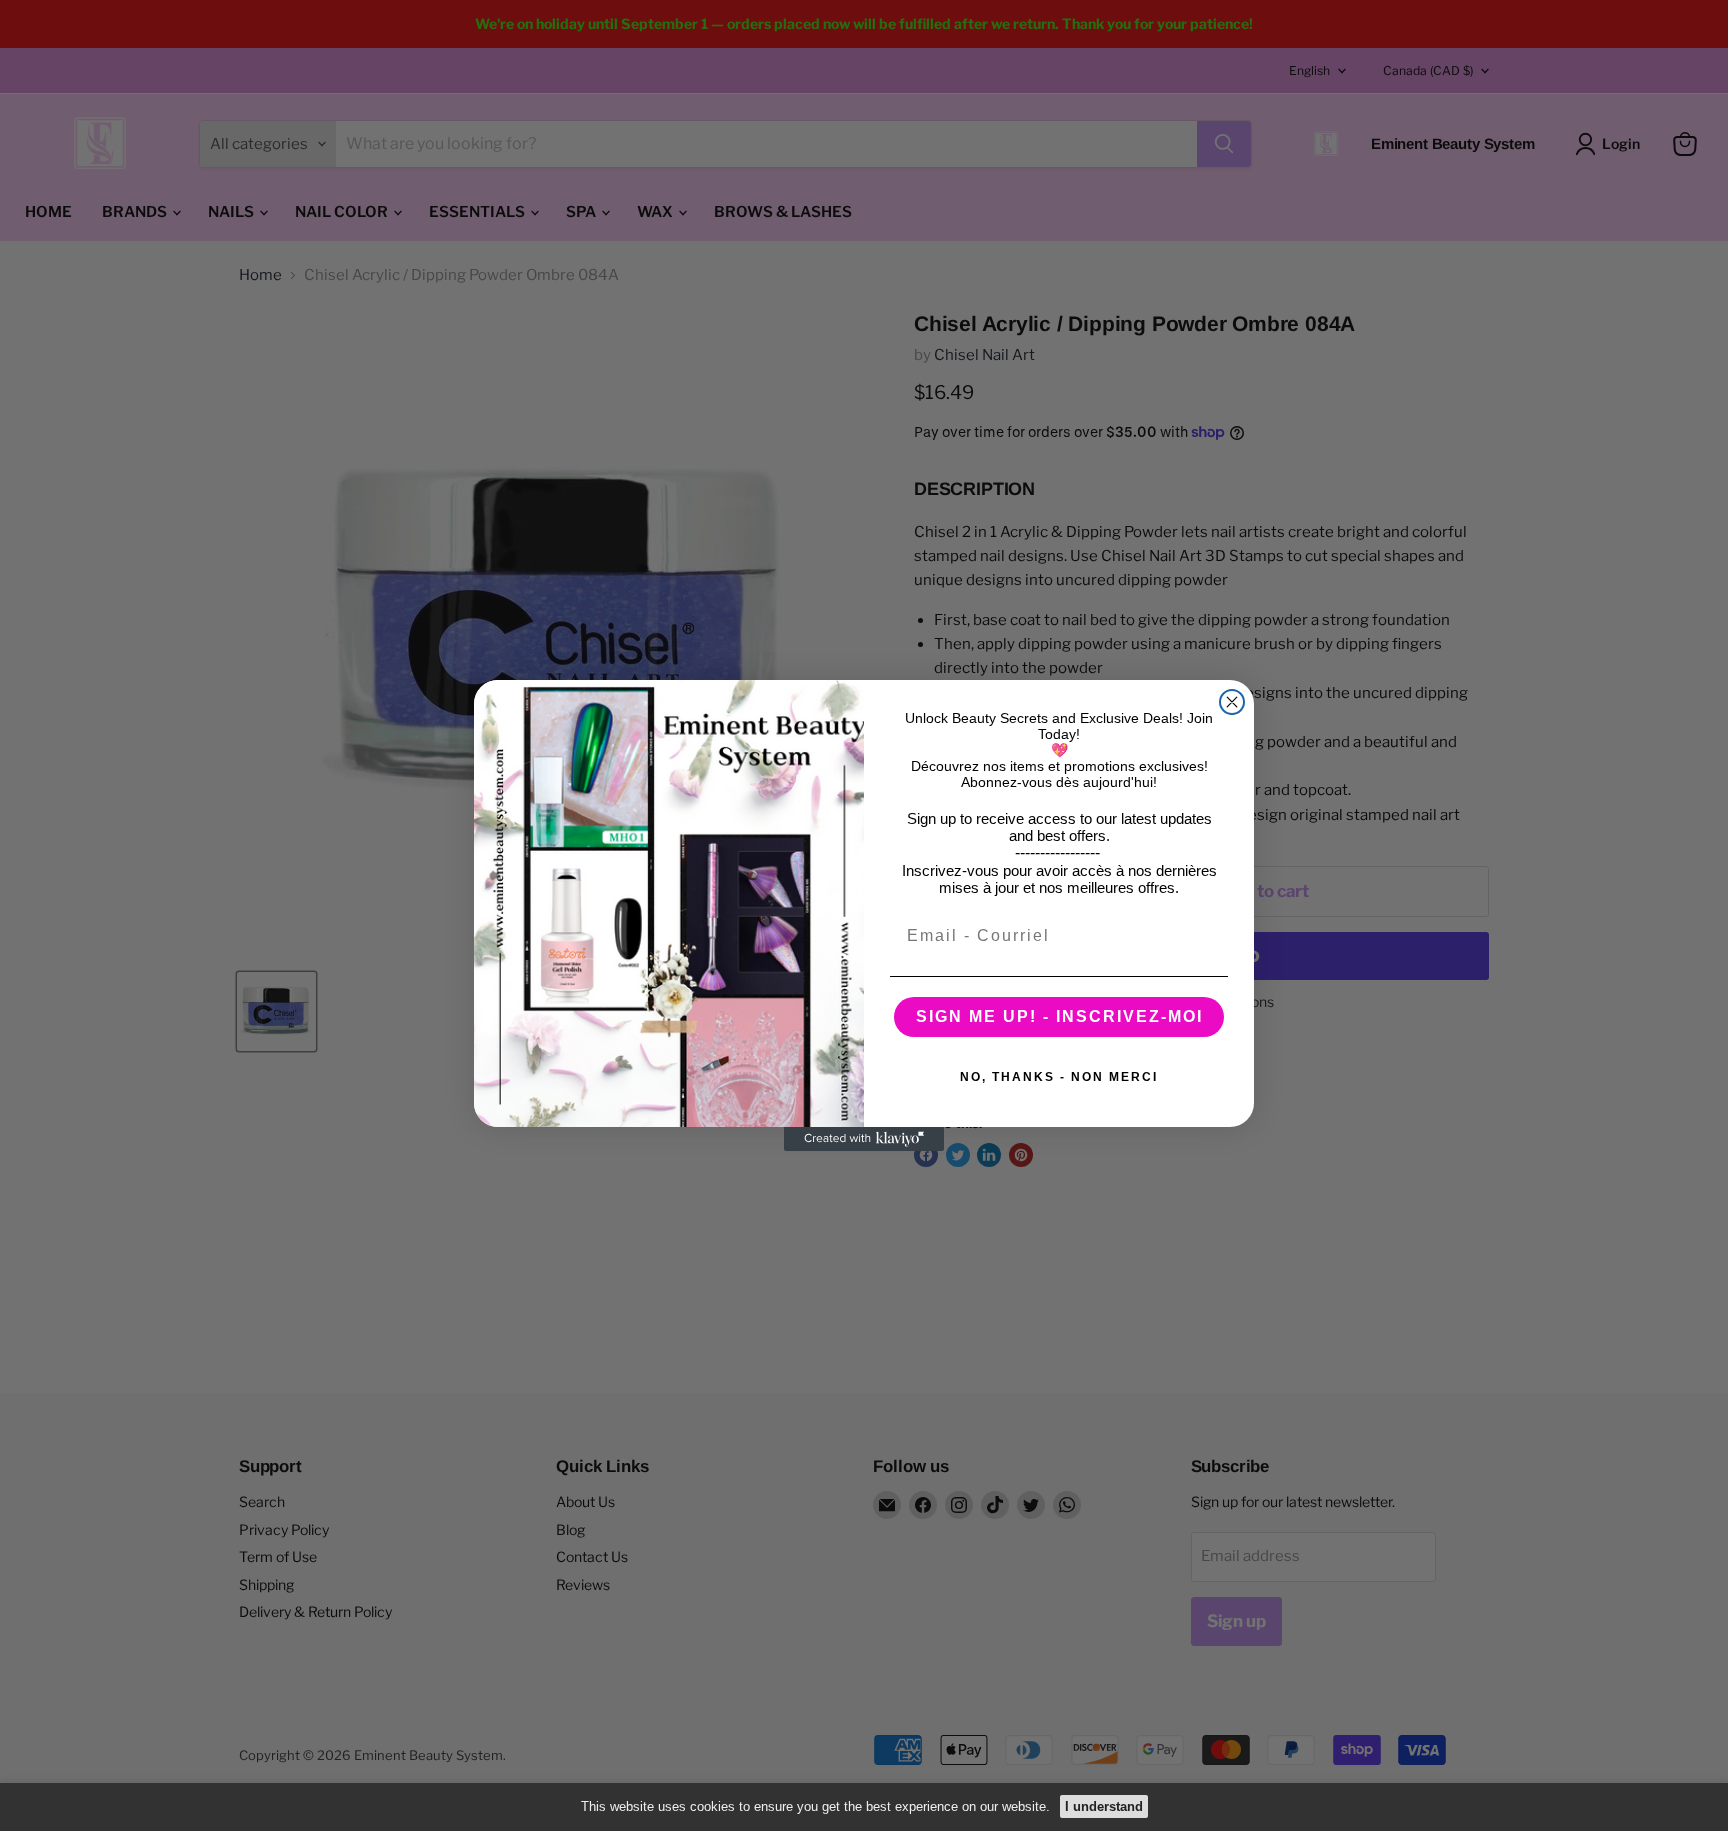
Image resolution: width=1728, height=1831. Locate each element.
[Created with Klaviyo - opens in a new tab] (864, 1139)
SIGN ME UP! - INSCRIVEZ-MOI (1059, 1016)
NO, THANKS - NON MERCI (1059, 1077)
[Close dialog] (1232, 702)
